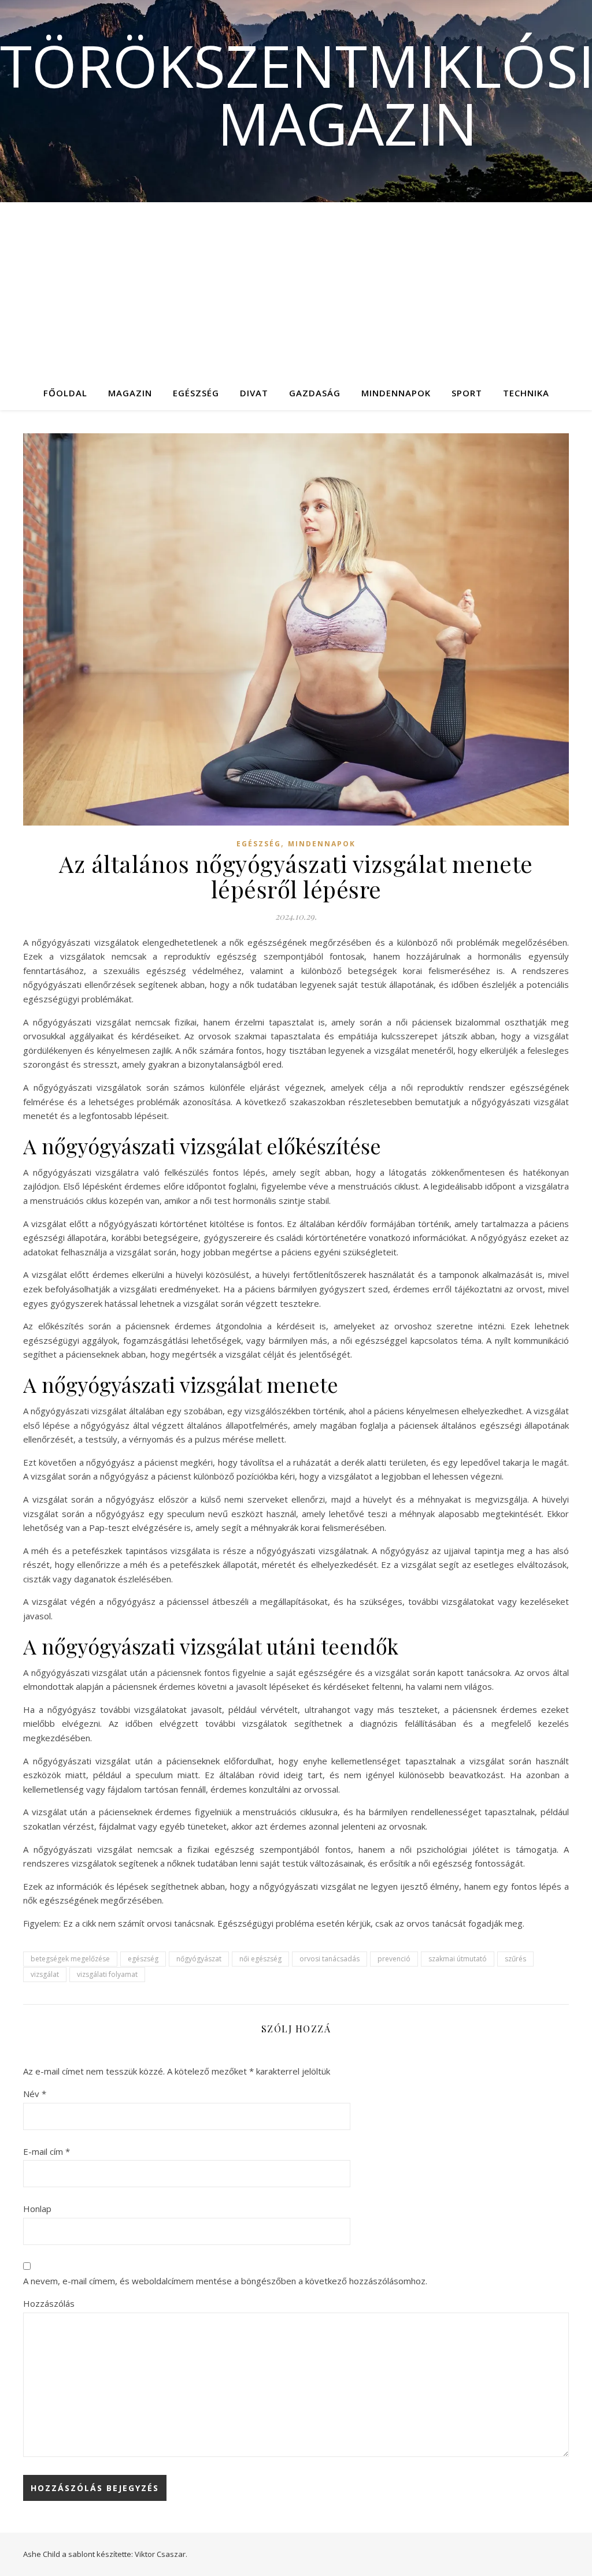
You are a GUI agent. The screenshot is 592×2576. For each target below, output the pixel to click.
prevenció (394, 1959)
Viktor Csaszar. (161, 2554)
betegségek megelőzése (70, 1959)
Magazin (130, 393)
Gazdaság (315, 393)
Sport (467, 393)
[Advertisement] (296, 289)
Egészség (196, 393)
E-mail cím (47, 2151)
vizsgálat (45, 1974)
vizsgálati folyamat (107, 1974)
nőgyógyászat (199, 1959)
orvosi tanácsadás (330, 1959)
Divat (254, 393)
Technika (526, 393)
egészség (143, 1959)
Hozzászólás (49, 2303)
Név (35, 2094)
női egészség (260, 1959)
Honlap (37, 2209)
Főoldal (65, 393)
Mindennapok (396, 393)
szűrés (515, 1959)
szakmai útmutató (458, 1959)
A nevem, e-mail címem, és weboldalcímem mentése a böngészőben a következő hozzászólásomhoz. (225, 2281)
